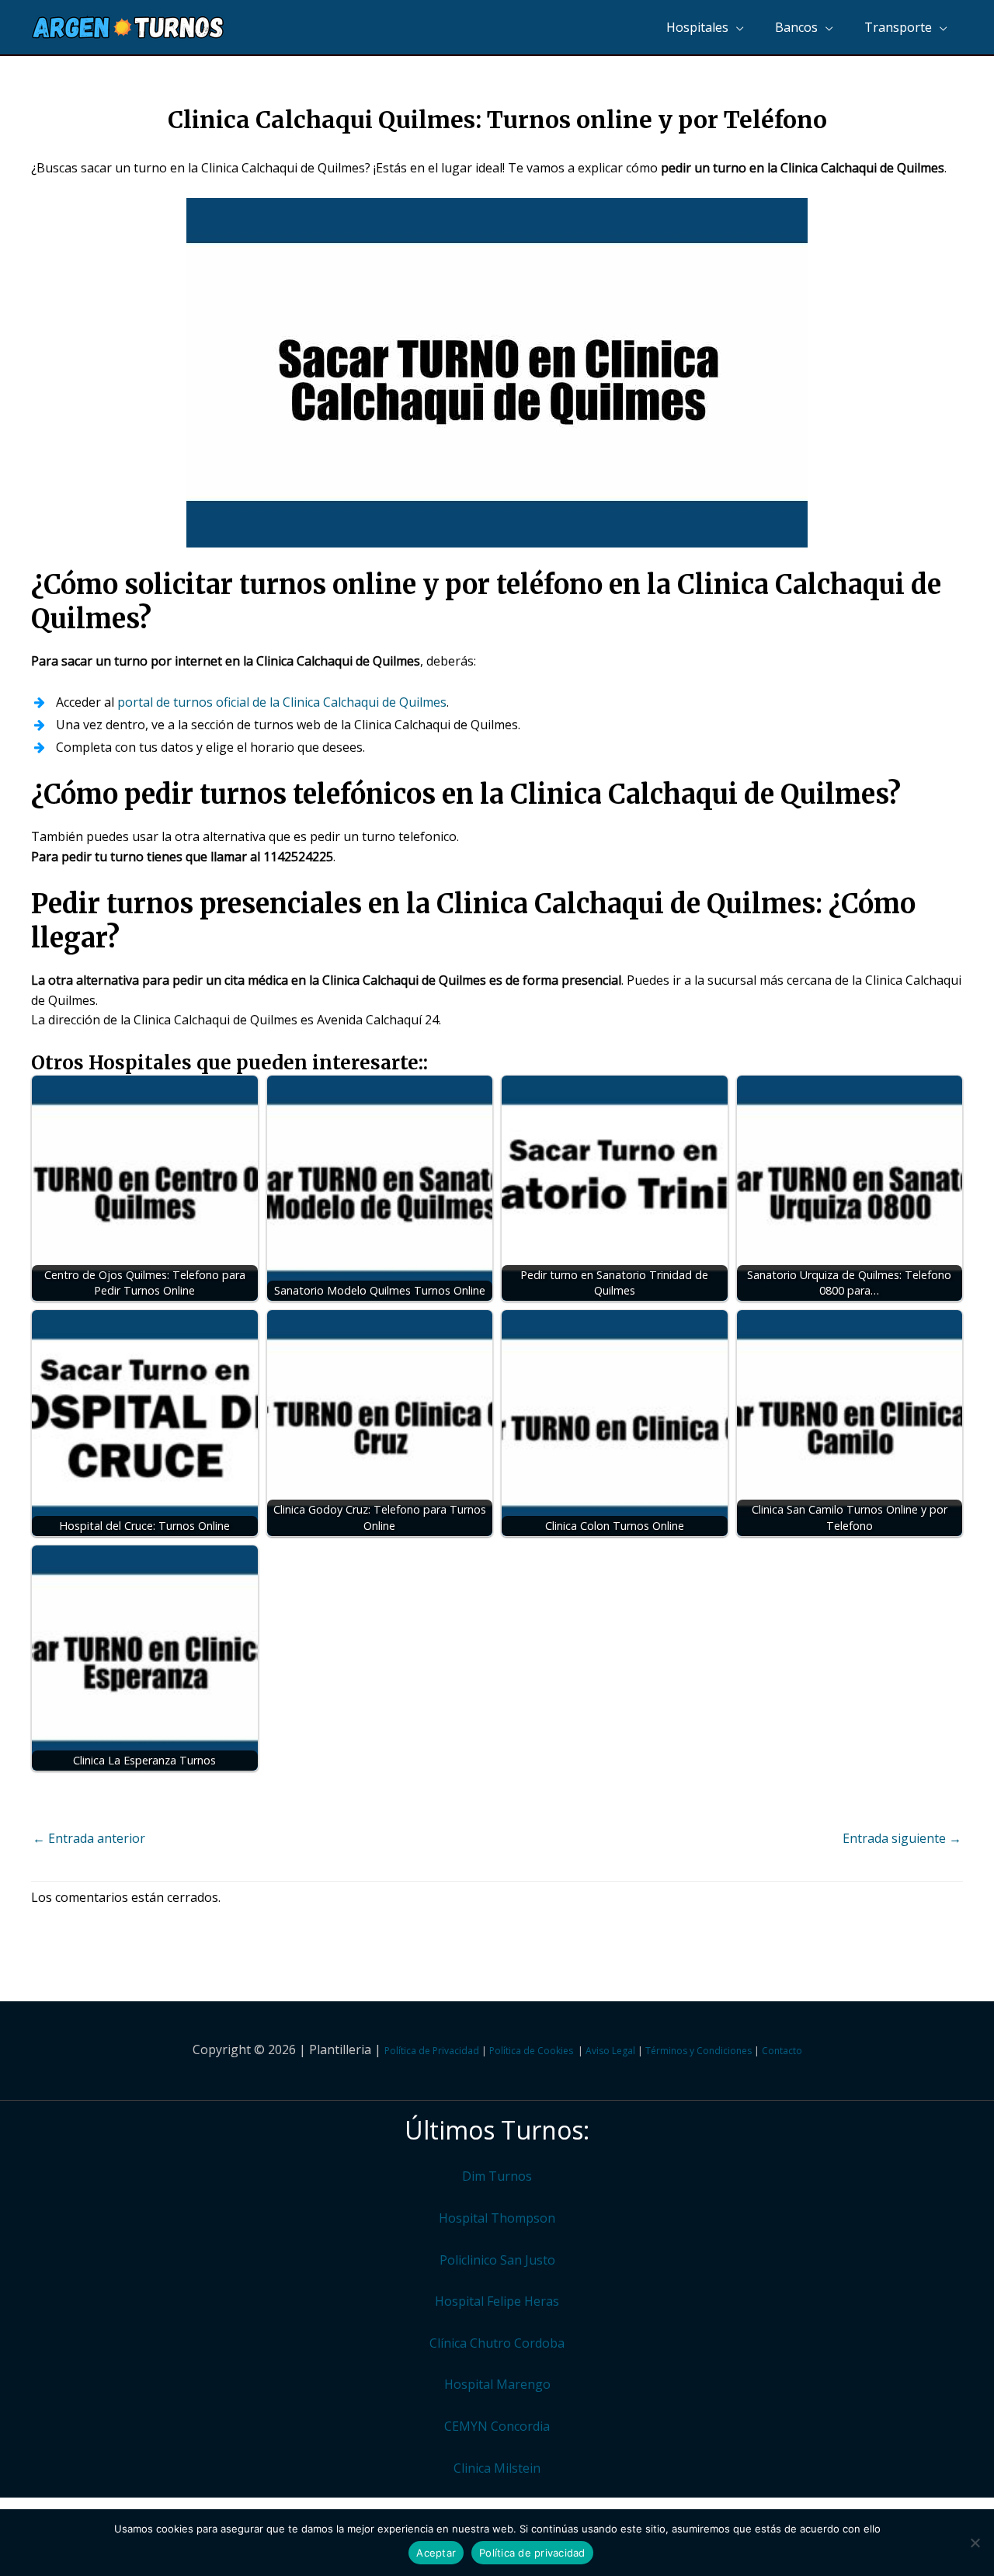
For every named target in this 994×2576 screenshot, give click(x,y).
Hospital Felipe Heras (497, 2301)
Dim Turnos (497, 2176)
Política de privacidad (532, 2553)
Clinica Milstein (497, 2468)
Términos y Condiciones (699, 2051)
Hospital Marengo (497, 2384)
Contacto (782, 2051)
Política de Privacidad (432, 2051)
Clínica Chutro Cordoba (497, 2343)
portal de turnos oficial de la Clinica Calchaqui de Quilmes (282, 702)
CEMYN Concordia (497, 2426)
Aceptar (436, 2553)
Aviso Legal (610, 2051)
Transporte (898, 27)
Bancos (796, 27)
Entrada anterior (89, 1838)
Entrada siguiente (902, 1838)
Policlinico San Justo (497, 2260)
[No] (975, 2543)
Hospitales (697, 27)
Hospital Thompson (497, 2218)
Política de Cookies (531, 2051)
